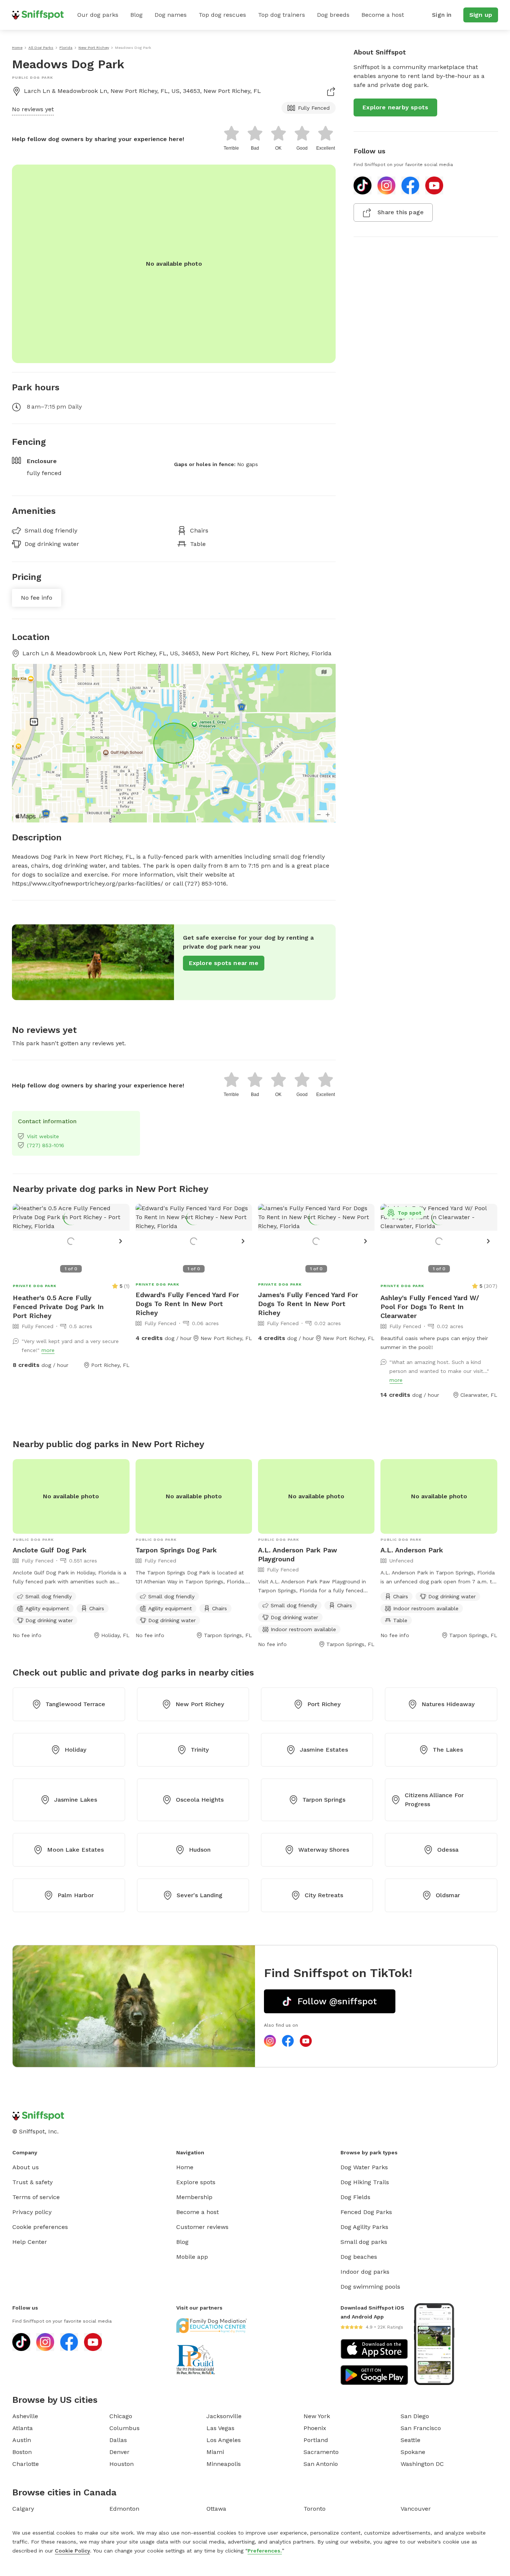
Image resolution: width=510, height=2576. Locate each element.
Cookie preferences (40, 2227)
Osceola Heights (200, 1800)
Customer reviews (202, 2227)
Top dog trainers (282, 15)
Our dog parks (98, 15)
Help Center (30, 2242)
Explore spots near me (224, 963)
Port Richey (324, 1704)
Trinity (200, 1750)
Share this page (401, 212)
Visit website (43, 1136)
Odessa (448, 1850)
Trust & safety (32, 2182)
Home (185, 2167)
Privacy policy (32, 2212)
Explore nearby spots (395, 107)
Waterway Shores (324, 1850)
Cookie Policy (72, 2551)
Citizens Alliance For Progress (434, 1800)
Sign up (481, 15)
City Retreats (324, 1895)
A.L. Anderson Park (412, 1550)
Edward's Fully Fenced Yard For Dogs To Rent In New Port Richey (187, 1304)
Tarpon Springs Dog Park (176, 1550)
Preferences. (265, 2551)
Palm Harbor (76, 1895)
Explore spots (196, 2182)
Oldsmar (448, 1895)
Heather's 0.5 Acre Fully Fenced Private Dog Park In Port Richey (58, 1307)
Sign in (442, 15)
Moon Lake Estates (75, 1850)
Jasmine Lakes (76, 1800)
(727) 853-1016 (46, 1145)
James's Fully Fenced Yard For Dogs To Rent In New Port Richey (308, 1304)
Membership (194, 2197)
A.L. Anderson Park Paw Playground (298, 1554)
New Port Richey (200, 1704)
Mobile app (192, 2257)
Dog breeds (333, 15)
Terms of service (36, 2197)
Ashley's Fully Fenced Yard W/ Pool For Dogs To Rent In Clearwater (430, 1307)
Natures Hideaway (448, 1704)
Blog (136, 15)
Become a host (383, 15)
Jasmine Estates (324, 1750)
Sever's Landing (200, 1895)
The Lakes (448, 1750)
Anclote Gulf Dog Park (50, 1550)
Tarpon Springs (324, 1800)
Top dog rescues (222, 15)
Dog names (171, 15)
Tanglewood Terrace (75, 1704)
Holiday (75, 1750)
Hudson (200, 1850)
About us (26, 2167)
